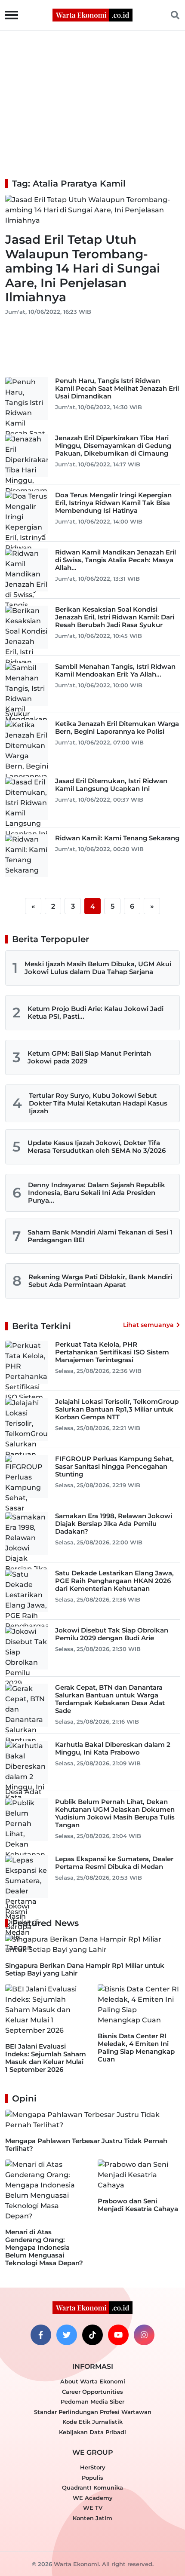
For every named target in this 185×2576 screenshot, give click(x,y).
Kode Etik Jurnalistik (92, 2422)
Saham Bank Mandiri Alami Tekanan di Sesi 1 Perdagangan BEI (100, 1236)
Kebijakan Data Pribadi (92, 2432)
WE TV (93, 2508)
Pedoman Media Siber (92, 2401)
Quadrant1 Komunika (92, 2487)
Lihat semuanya (148, 1325)
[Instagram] (144, 2335)
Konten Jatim (92, 2518)
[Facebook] (41, 2335)
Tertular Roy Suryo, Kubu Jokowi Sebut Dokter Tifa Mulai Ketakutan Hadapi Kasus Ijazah (98, 1103)
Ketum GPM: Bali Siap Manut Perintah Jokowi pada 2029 (89, 1057)
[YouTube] (118, 2335)
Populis (92, 2478)
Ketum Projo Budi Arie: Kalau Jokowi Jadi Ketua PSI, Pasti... (96, 1012)
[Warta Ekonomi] (92, 14)
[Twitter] (67, 2335)
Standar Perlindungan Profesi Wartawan (93, 2412)
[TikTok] (92, 2335)
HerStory (93, 2467)
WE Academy (93, 2498)
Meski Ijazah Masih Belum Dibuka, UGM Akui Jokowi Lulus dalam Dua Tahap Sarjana (98, 968)
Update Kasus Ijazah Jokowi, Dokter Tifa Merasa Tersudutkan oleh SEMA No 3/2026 (97, 1147)
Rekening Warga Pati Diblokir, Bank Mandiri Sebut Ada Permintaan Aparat (100, 1281)
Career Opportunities (92, 2392)
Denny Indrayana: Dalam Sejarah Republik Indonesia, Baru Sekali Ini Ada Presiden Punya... (97, 1193)
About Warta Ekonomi (93, 2381)
